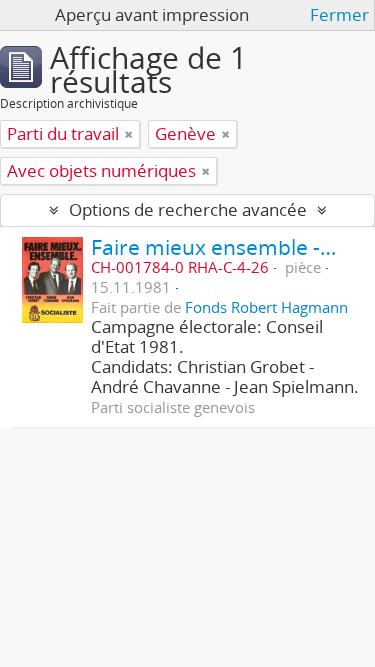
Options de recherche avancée (188, 209)
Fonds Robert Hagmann (266, 307)
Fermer (339, 15)
